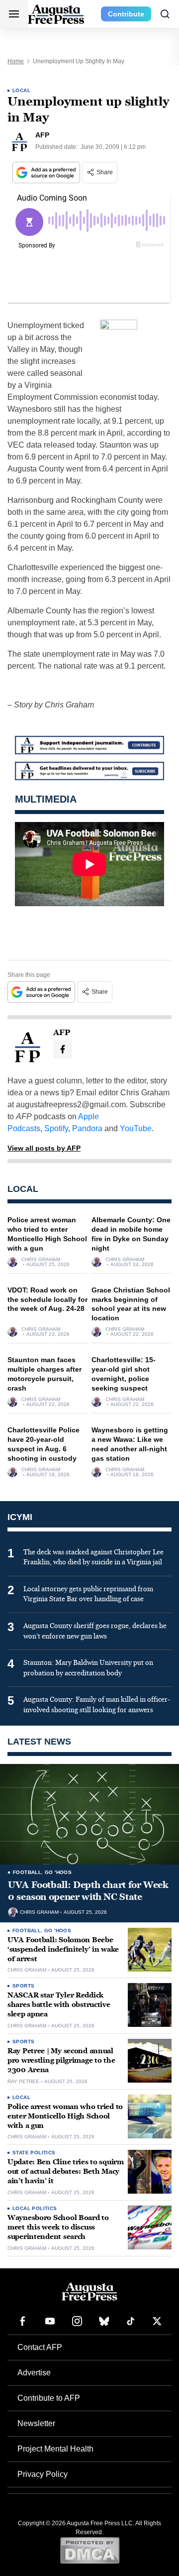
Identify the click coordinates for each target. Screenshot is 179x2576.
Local (21, 90)
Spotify (56, 1128)
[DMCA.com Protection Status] (90, 2550)
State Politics (34, 2153)
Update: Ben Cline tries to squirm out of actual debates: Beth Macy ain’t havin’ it (66, 2171)
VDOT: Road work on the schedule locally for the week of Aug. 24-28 (47, 1299)
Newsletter (36, 2423)
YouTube (136, 1128)
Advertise (34, 2373)
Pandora (87, 1128)
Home (16, 61)
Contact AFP (40, 2347)
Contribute (126, 14)
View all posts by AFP (44, 1148)
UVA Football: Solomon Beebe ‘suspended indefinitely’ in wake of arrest (63, 1949)
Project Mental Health (55, 2449)
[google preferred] (47, 173)
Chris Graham (41, 1260)
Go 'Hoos (58, 1872)
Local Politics (35, 2208)
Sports (23, 1986)
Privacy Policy (43, 2474)
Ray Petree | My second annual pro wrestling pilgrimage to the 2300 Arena (61, 2060)
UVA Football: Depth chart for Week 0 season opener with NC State (88, 1891)
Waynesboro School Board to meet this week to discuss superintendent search (58, 2227)
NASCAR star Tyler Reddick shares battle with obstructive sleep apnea (59, 2005)
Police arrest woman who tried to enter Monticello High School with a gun (65, 2116)
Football (27, 1872)
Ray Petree (23, 2082)
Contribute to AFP (49, 2398)
